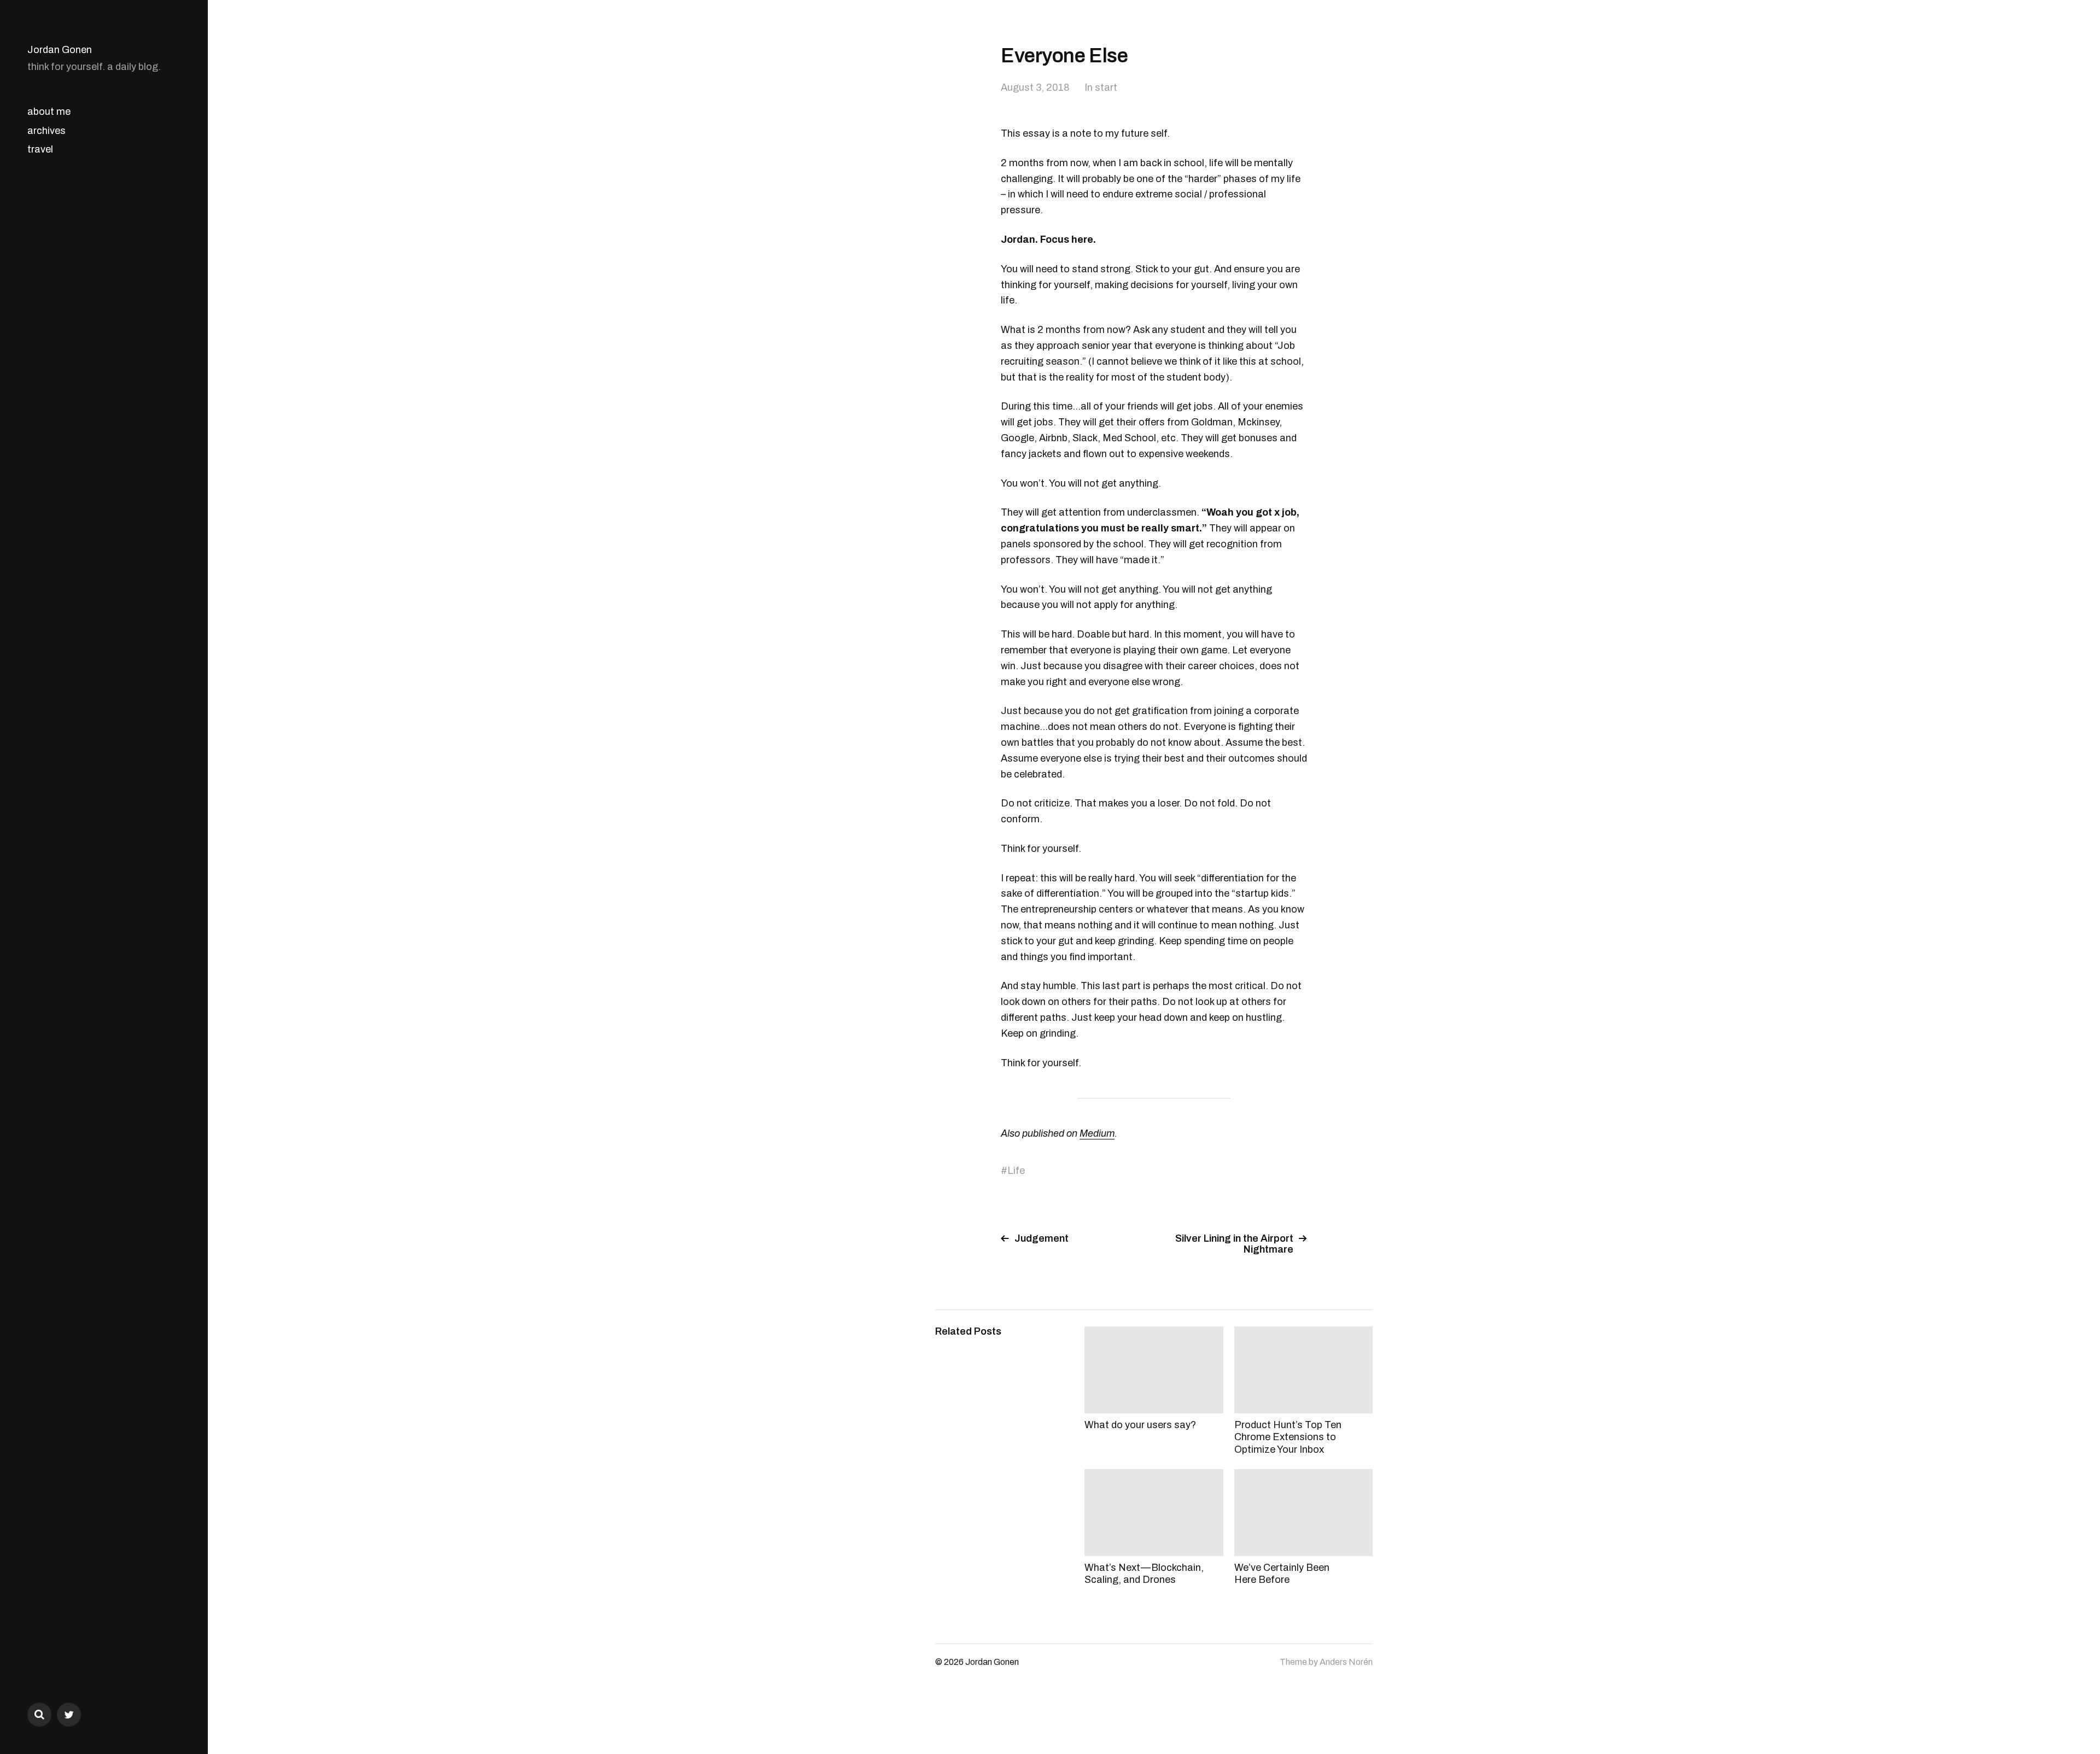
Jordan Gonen (60, 50)
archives (46, 131)
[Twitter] (69, 1715)
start (1106, 87)
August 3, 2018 (1035, 87)
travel (40, 149)
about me (49, 112)
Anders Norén (1346, 1662)
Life (1016, 1171)
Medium (1097, 1133)
